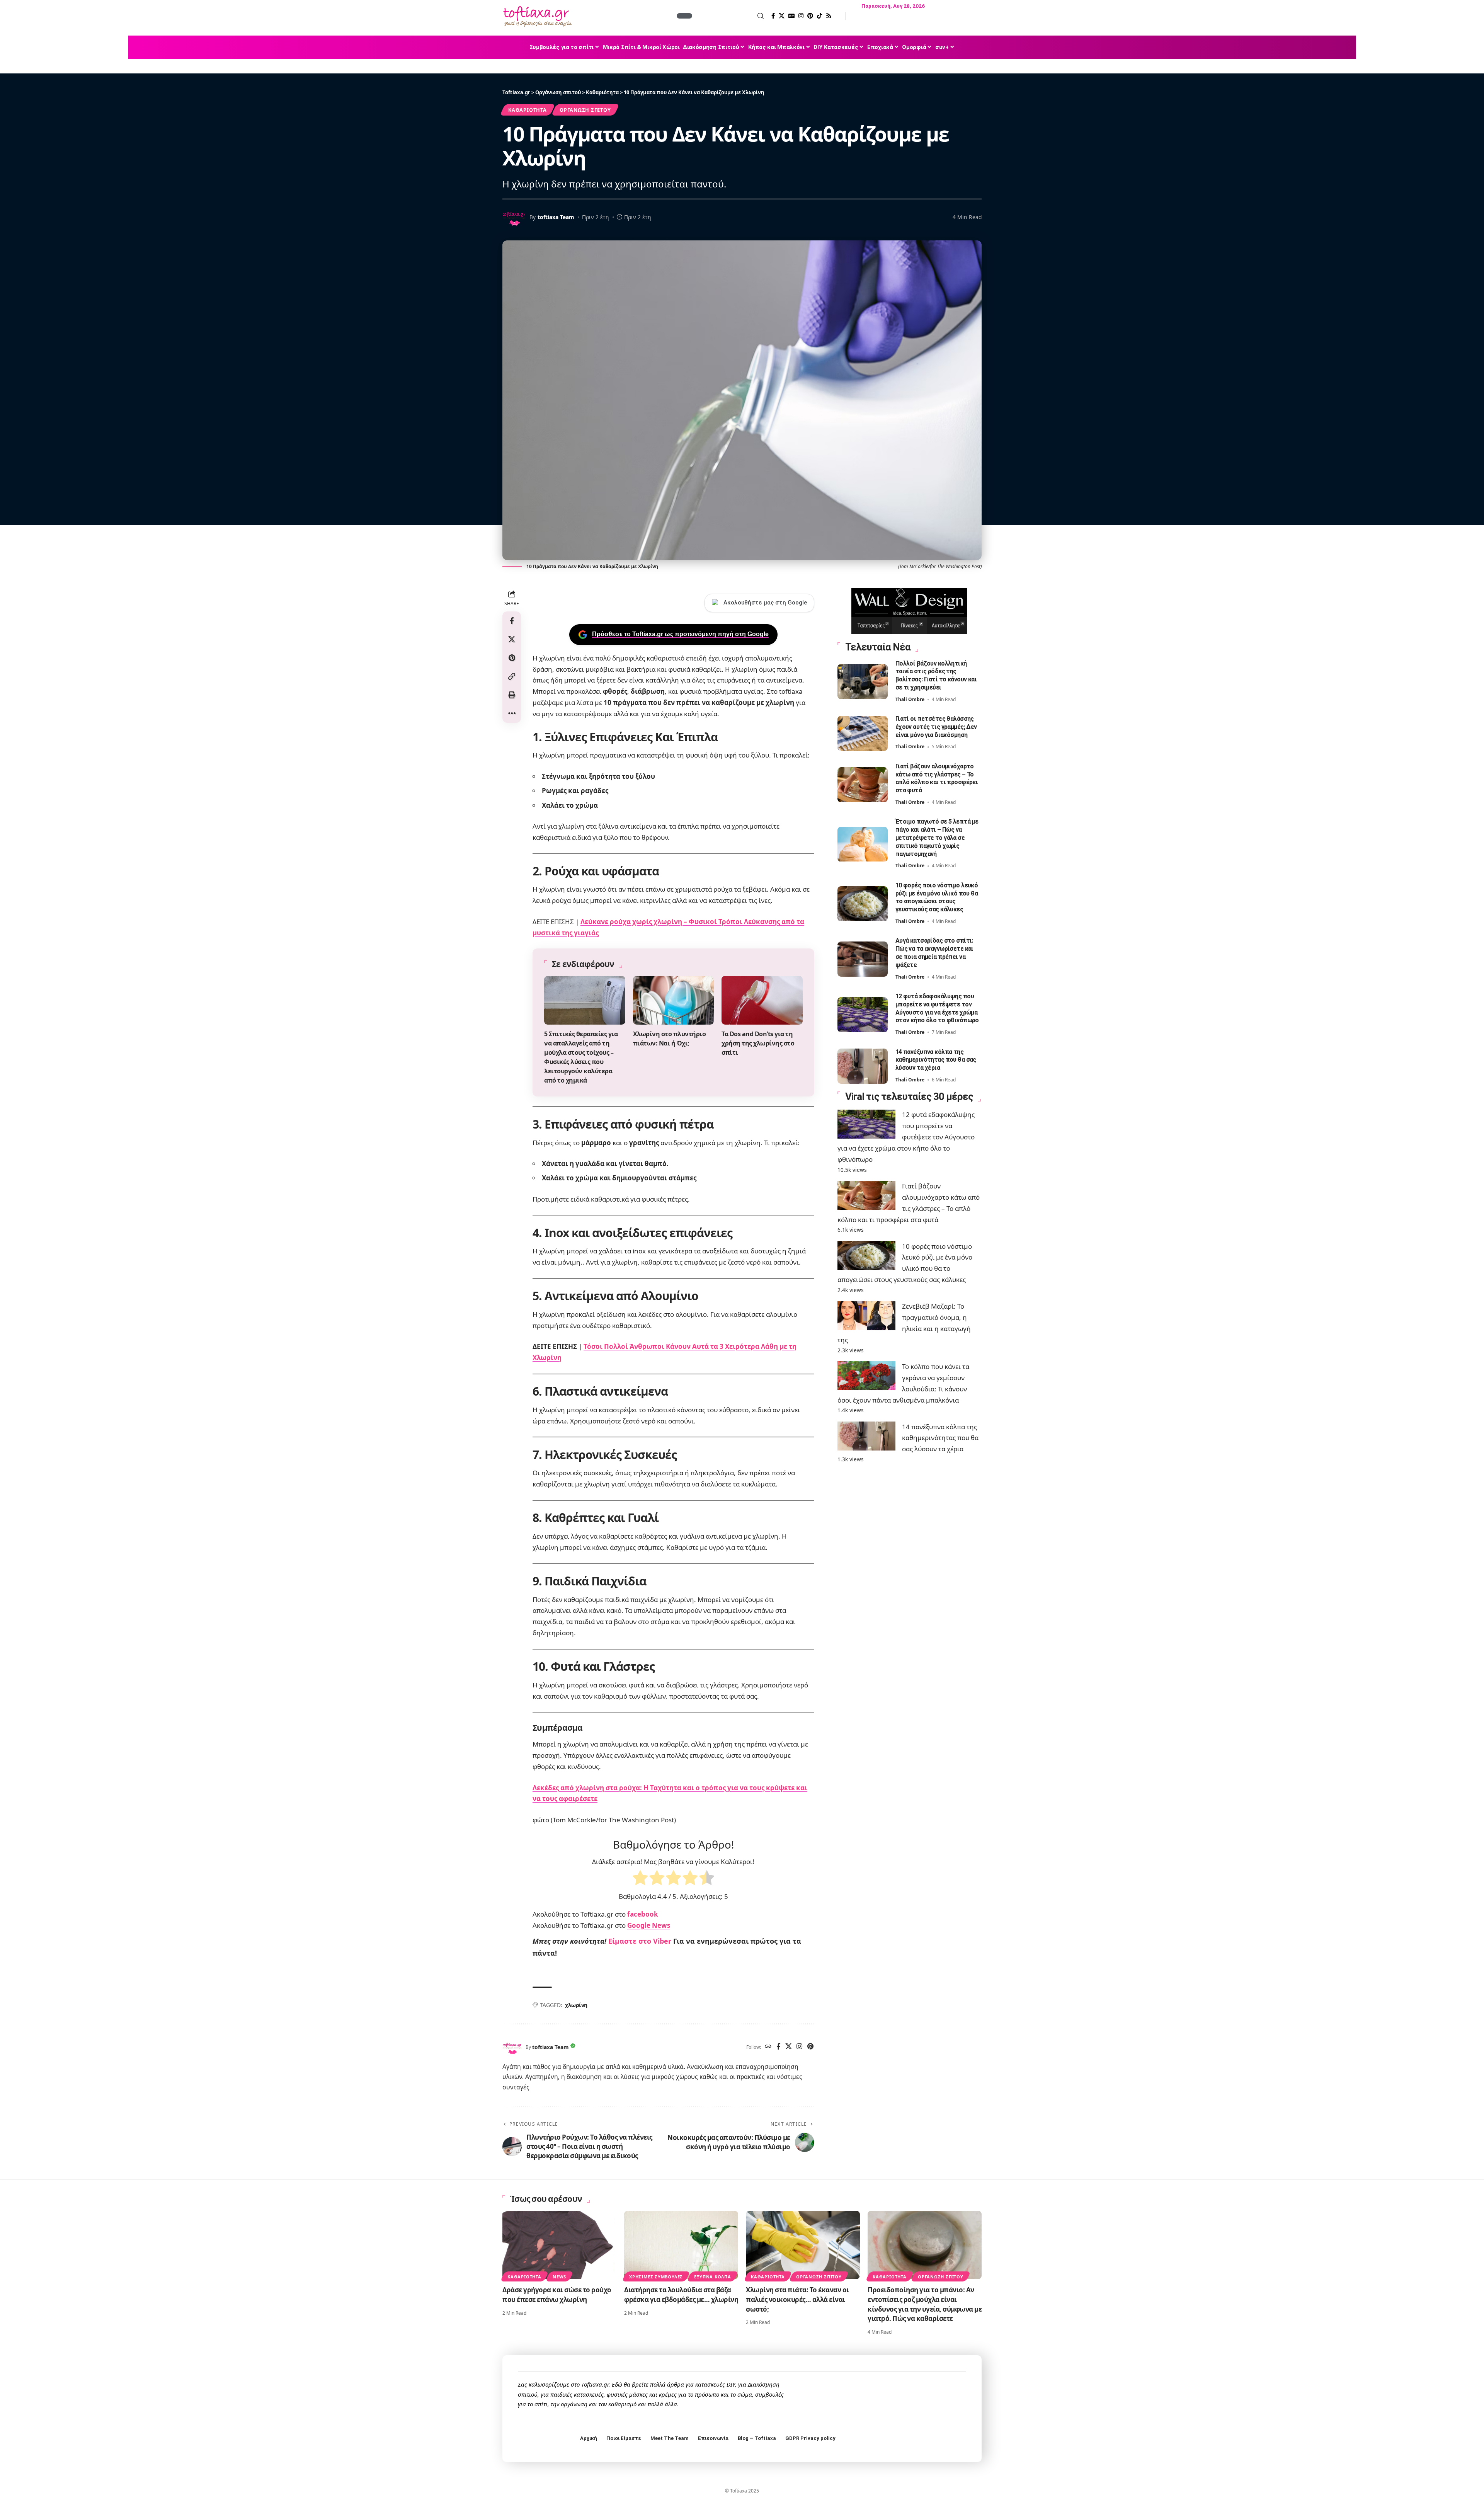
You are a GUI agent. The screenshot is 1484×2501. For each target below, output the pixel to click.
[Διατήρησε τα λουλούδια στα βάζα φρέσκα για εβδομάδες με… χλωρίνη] (681, 2245)
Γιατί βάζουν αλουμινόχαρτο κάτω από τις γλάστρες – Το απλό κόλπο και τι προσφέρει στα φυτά (937, 778)
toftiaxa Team (556, 217)
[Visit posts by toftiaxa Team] (512, 2047)
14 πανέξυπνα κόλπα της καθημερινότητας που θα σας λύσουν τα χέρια (936, 1060)
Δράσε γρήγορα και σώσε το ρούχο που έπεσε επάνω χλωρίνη (557, 2295)
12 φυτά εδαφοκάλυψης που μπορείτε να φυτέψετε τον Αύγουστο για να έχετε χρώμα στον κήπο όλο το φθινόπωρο (937, 1009)
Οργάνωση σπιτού (585, 110)
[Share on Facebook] (512, 621)
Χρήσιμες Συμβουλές (656, 2277)
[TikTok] (819, 16)
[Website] (768, 2047)
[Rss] (829, 16)
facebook (643, 1914)
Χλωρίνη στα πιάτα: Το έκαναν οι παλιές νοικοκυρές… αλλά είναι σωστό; (797, 2299)
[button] (729, 16)
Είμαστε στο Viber (641, 1941)
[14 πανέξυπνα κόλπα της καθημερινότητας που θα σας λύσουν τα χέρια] (863, 1066)
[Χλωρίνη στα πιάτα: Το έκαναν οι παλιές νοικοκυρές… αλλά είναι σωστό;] (803, 2245)
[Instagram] (801, 16)
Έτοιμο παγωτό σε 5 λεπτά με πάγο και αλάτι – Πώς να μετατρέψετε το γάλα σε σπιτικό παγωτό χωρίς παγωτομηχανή (937, 838)
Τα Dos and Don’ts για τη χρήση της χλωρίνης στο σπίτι (758, 1043)
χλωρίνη (576, 2005)
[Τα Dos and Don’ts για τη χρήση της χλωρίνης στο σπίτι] (762, 1000)
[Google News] (791, 16)
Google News (649, 1925)
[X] (782, 16)
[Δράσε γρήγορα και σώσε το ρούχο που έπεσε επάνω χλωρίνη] (559, 2245)
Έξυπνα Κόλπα (712, 2277)
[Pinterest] (810, 16)
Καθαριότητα (527, 110)
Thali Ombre (910, 699)
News (559, 2277)
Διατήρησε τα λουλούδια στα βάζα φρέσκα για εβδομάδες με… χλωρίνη (681, 2295)
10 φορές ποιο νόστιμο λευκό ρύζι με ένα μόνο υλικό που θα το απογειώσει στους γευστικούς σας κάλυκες (937, 897)
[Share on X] (512, 639)
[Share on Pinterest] (512, 658)
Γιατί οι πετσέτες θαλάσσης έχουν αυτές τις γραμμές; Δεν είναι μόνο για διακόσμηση (936, 727)
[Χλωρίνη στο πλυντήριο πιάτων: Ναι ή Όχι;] (674, 1000)
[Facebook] (773, 16)
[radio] (640, 1880)
